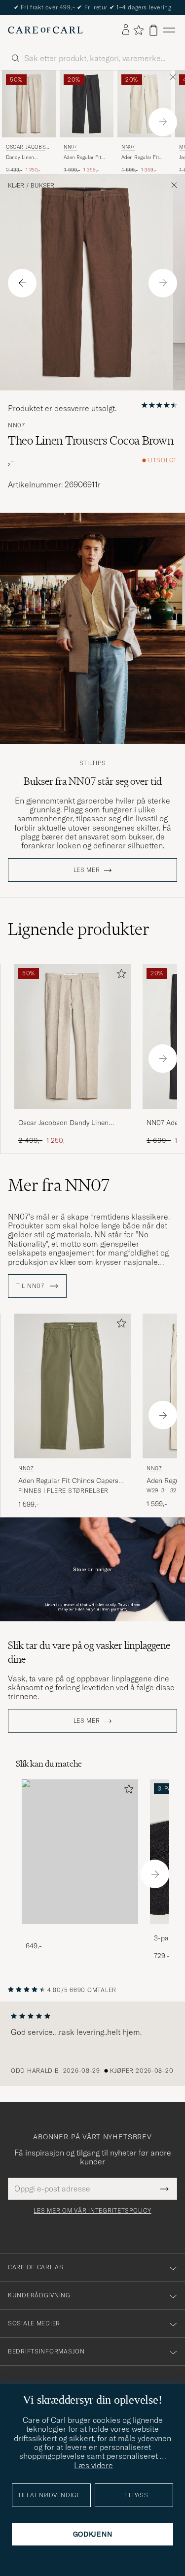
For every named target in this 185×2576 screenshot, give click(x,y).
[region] (92, 2044)
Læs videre (93, 2465)
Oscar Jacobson (28, 148)
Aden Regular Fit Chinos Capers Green (68, 1481)
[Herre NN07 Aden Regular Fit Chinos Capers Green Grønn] (73, 1386)
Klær (16, 186)
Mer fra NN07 (59, 1185)
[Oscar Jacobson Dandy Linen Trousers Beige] (73, 1115)
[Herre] (80, 1852)
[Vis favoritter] (138, 30)
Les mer (87, 870)
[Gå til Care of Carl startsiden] (45, 30)
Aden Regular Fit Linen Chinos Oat (141, 158)
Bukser (42, 186)
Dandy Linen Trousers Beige (23, 158)
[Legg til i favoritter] (119, 976)
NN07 (70, 147)
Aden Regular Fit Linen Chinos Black (86, 158)
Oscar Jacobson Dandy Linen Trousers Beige (63, 1123)
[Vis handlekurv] (153, 30)
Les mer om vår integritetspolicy (92, 2211)
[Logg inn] (126, 30)
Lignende (79, 929)
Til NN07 (31, 1286)
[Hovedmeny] (169, 30)
